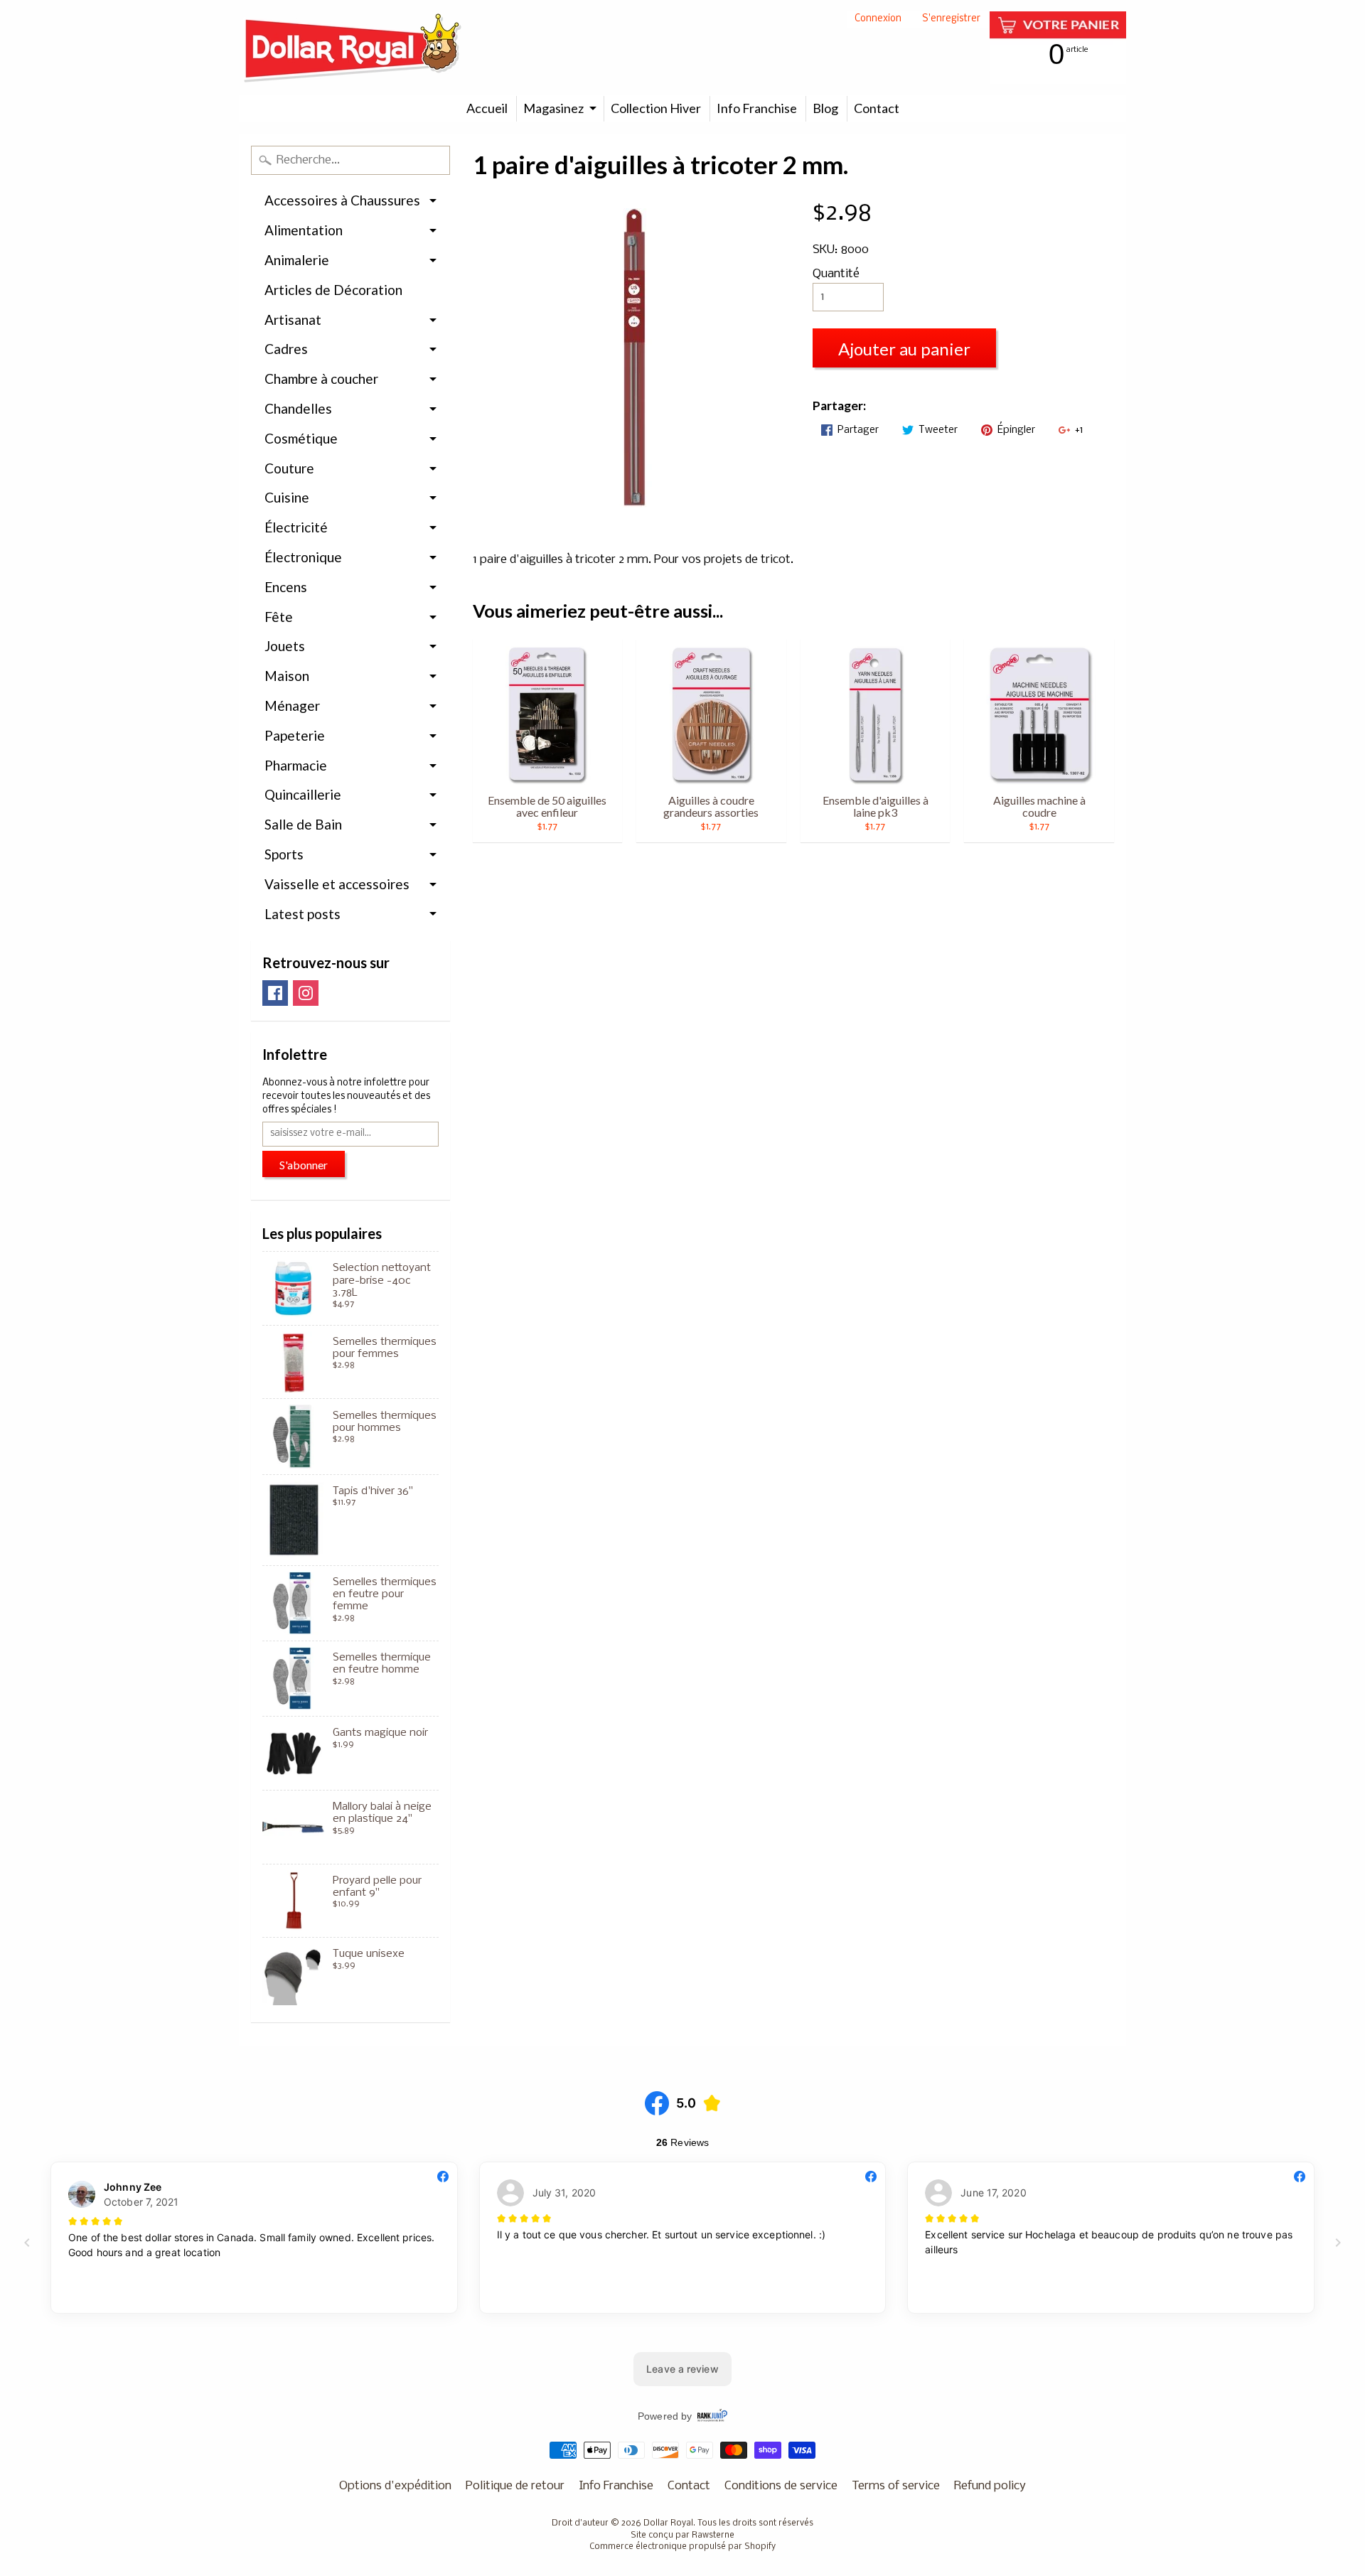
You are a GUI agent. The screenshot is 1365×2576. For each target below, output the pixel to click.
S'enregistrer (951, 20)
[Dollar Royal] (353, 48)
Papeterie (295, 735)
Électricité (296, 527)
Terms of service (896, 2486)
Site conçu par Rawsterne (682, 2535)
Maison (287, 676)
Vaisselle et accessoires (337, 884)
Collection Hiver (656, 108)
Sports (284, 854)
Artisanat (293, 320)
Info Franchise (757, 108)
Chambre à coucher (321, 379)
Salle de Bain (303, 824)
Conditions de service (781, 2486)
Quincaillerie (303, 794)
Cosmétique (301, 438)
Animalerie (297, 260)
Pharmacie (296, 765)
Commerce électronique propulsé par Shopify (682, 2547)
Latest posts (303, 914)
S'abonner (304, 1165)
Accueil (487, 108)
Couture (289, 468)
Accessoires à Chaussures (342, 200)
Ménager (292, 705)
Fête (279, 617)
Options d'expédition (395, 2486)
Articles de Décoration (333, 290)
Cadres (286, 349)
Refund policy (990, 2486)
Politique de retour (515, 2486)
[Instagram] (306, 993)
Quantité (836, 274)
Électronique (303, 557)
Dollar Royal (668, 2523)
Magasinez (553, 108)
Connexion (878, 20)
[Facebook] (275, 993)
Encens (286, 587)
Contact (877, 108)
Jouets (285, 646)
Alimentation (304, 230)
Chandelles (298, 408)
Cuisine (287, 497)
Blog (825, 108)
